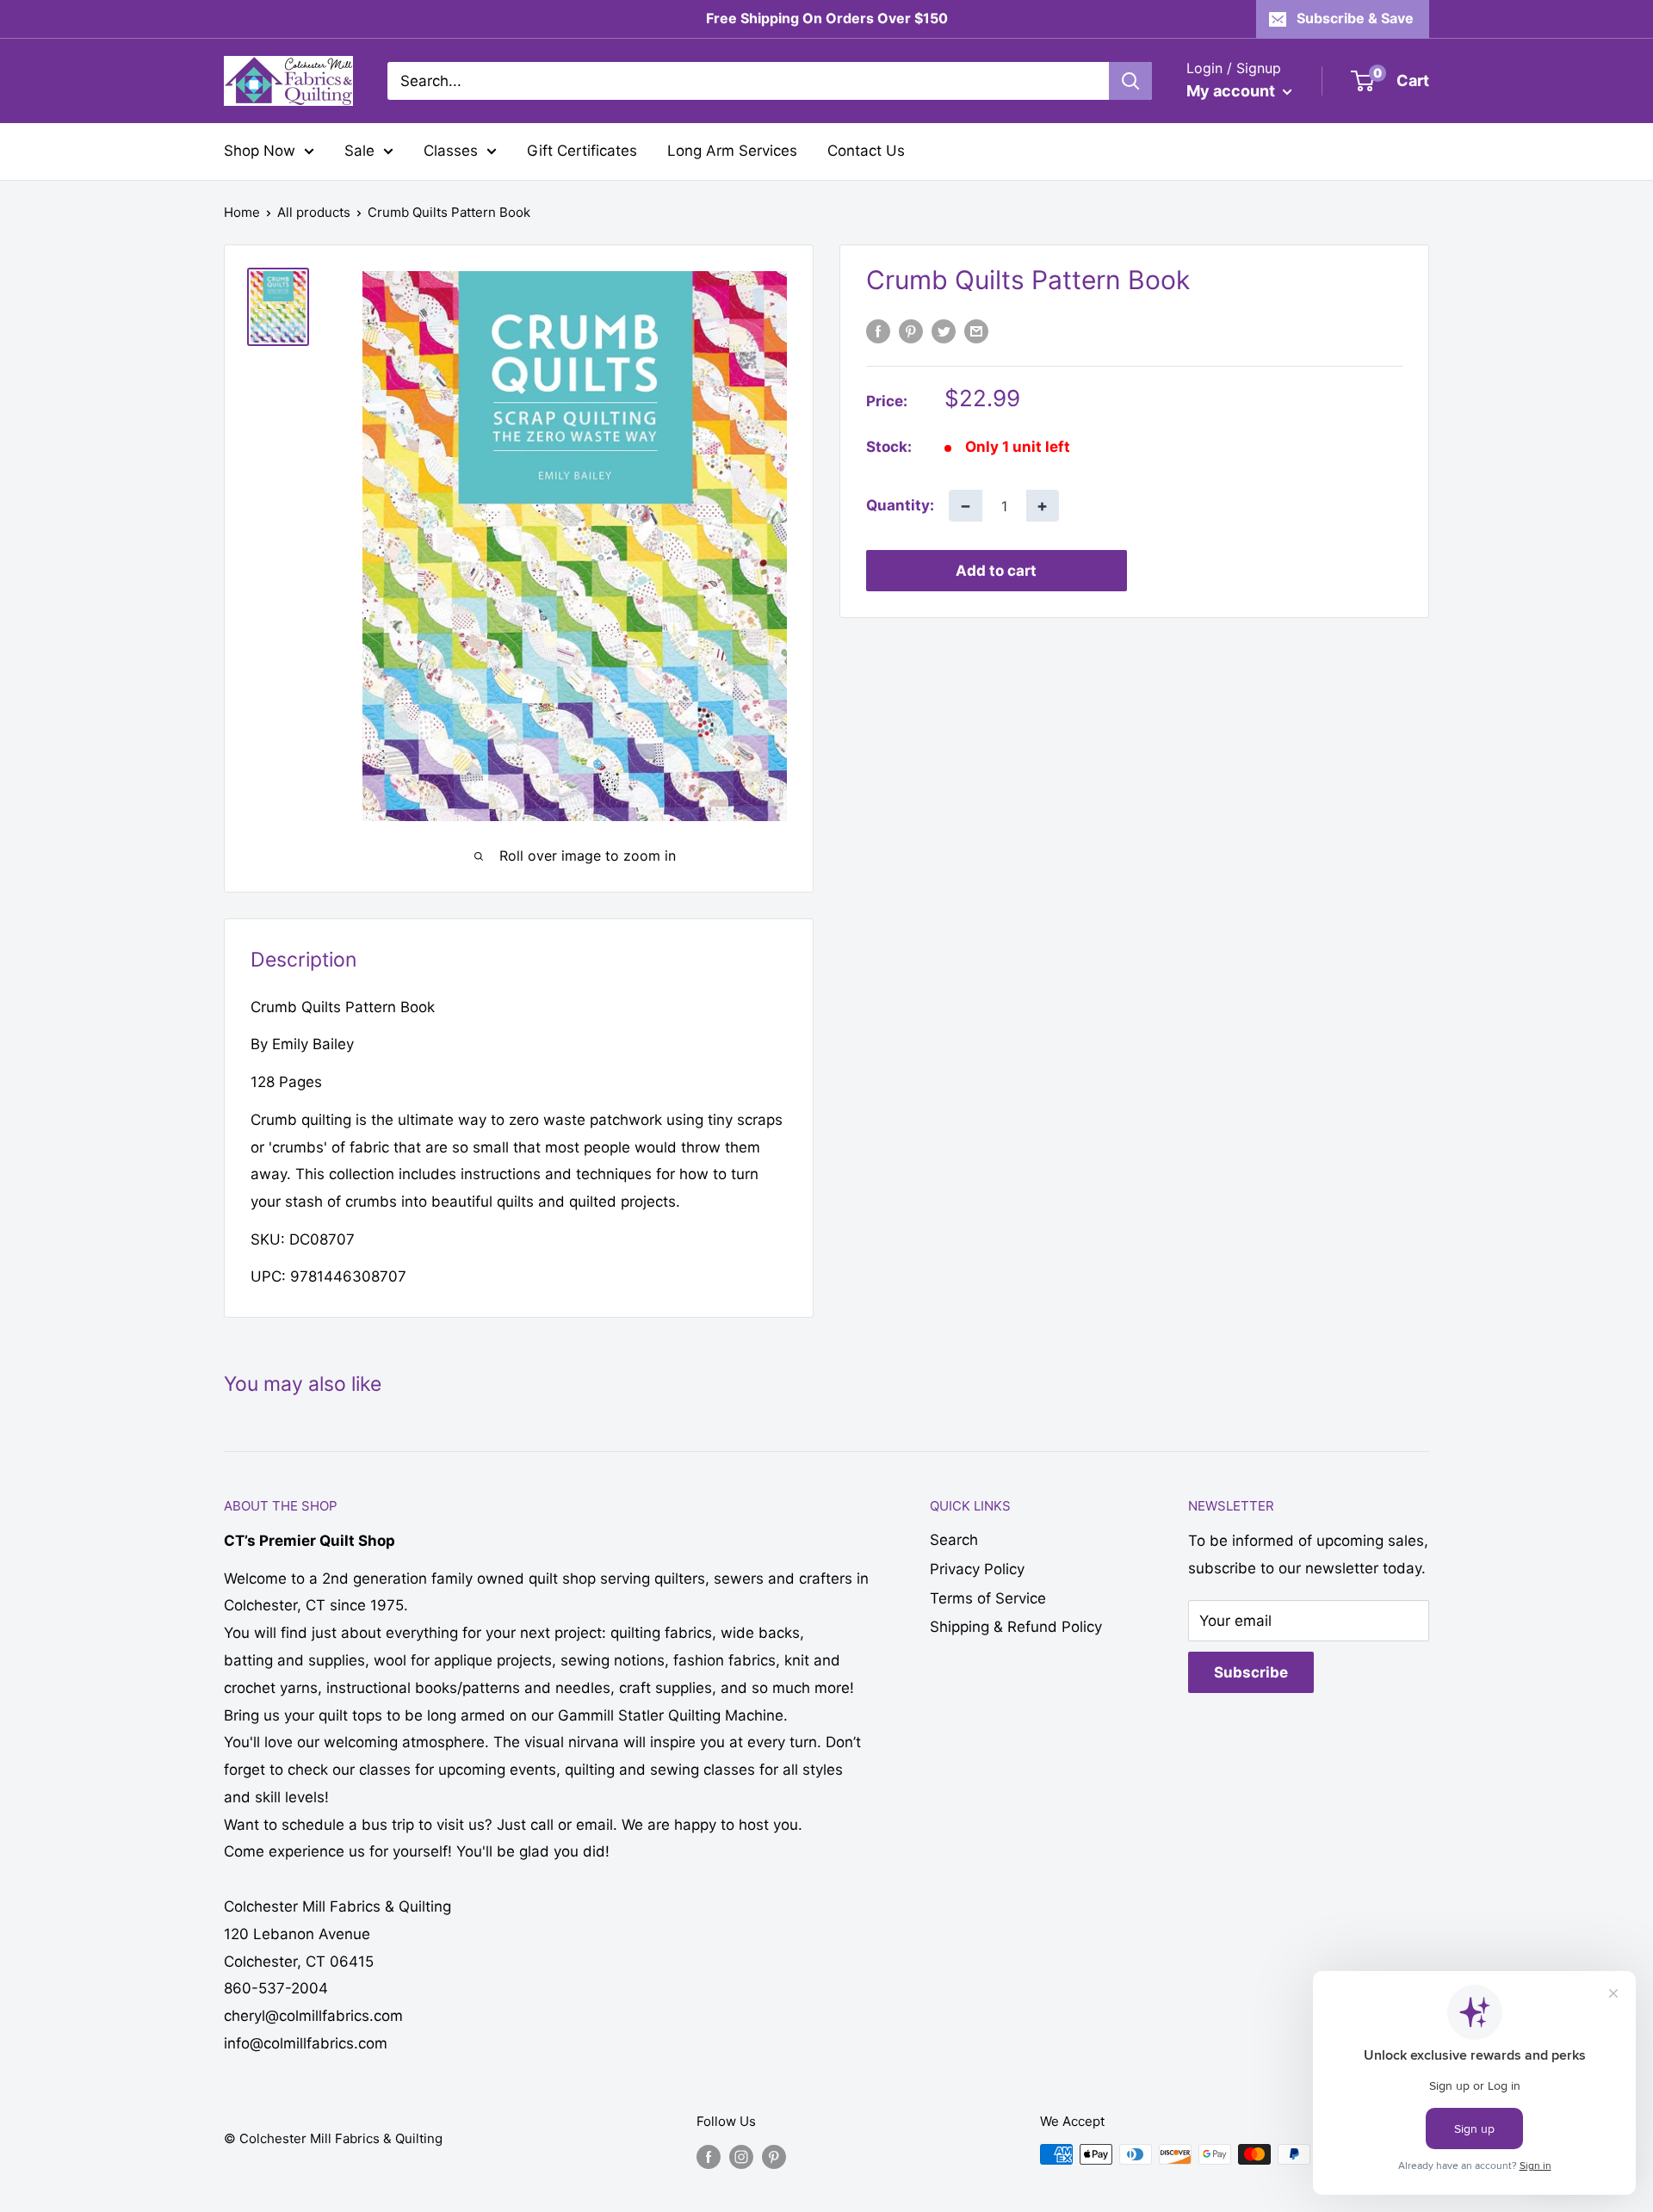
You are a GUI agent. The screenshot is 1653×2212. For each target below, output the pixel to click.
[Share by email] (976, 331)
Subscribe (1251, 1672)
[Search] (1130, 81)
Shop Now (260, 151)
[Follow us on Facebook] (709, 2156)
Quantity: (900, 505)
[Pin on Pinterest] (911, 331)
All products (314, 212)
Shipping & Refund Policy (1016, 1627)
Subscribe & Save (1355, 18)
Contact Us (866, 151)
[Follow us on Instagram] (741, 2156)
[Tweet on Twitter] (944, 331)
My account (1232, 91)
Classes (451, 151)
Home (242, 212)
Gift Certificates (582, 151)
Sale (359, 151)
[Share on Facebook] (878, 331)
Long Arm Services (732, 151)
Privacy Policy (977, 1569)
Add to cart (996, 571)
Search (954, 1540)
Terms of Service (988, 1598)
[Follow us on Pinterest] (774, 2156)
